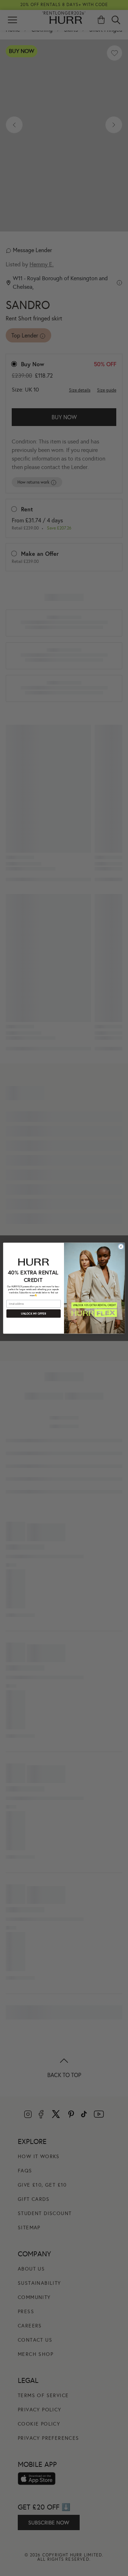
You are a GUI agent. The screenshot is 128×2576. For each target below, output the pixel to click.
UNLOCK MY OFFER (33, 1313)
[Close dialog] (121, 1247)
